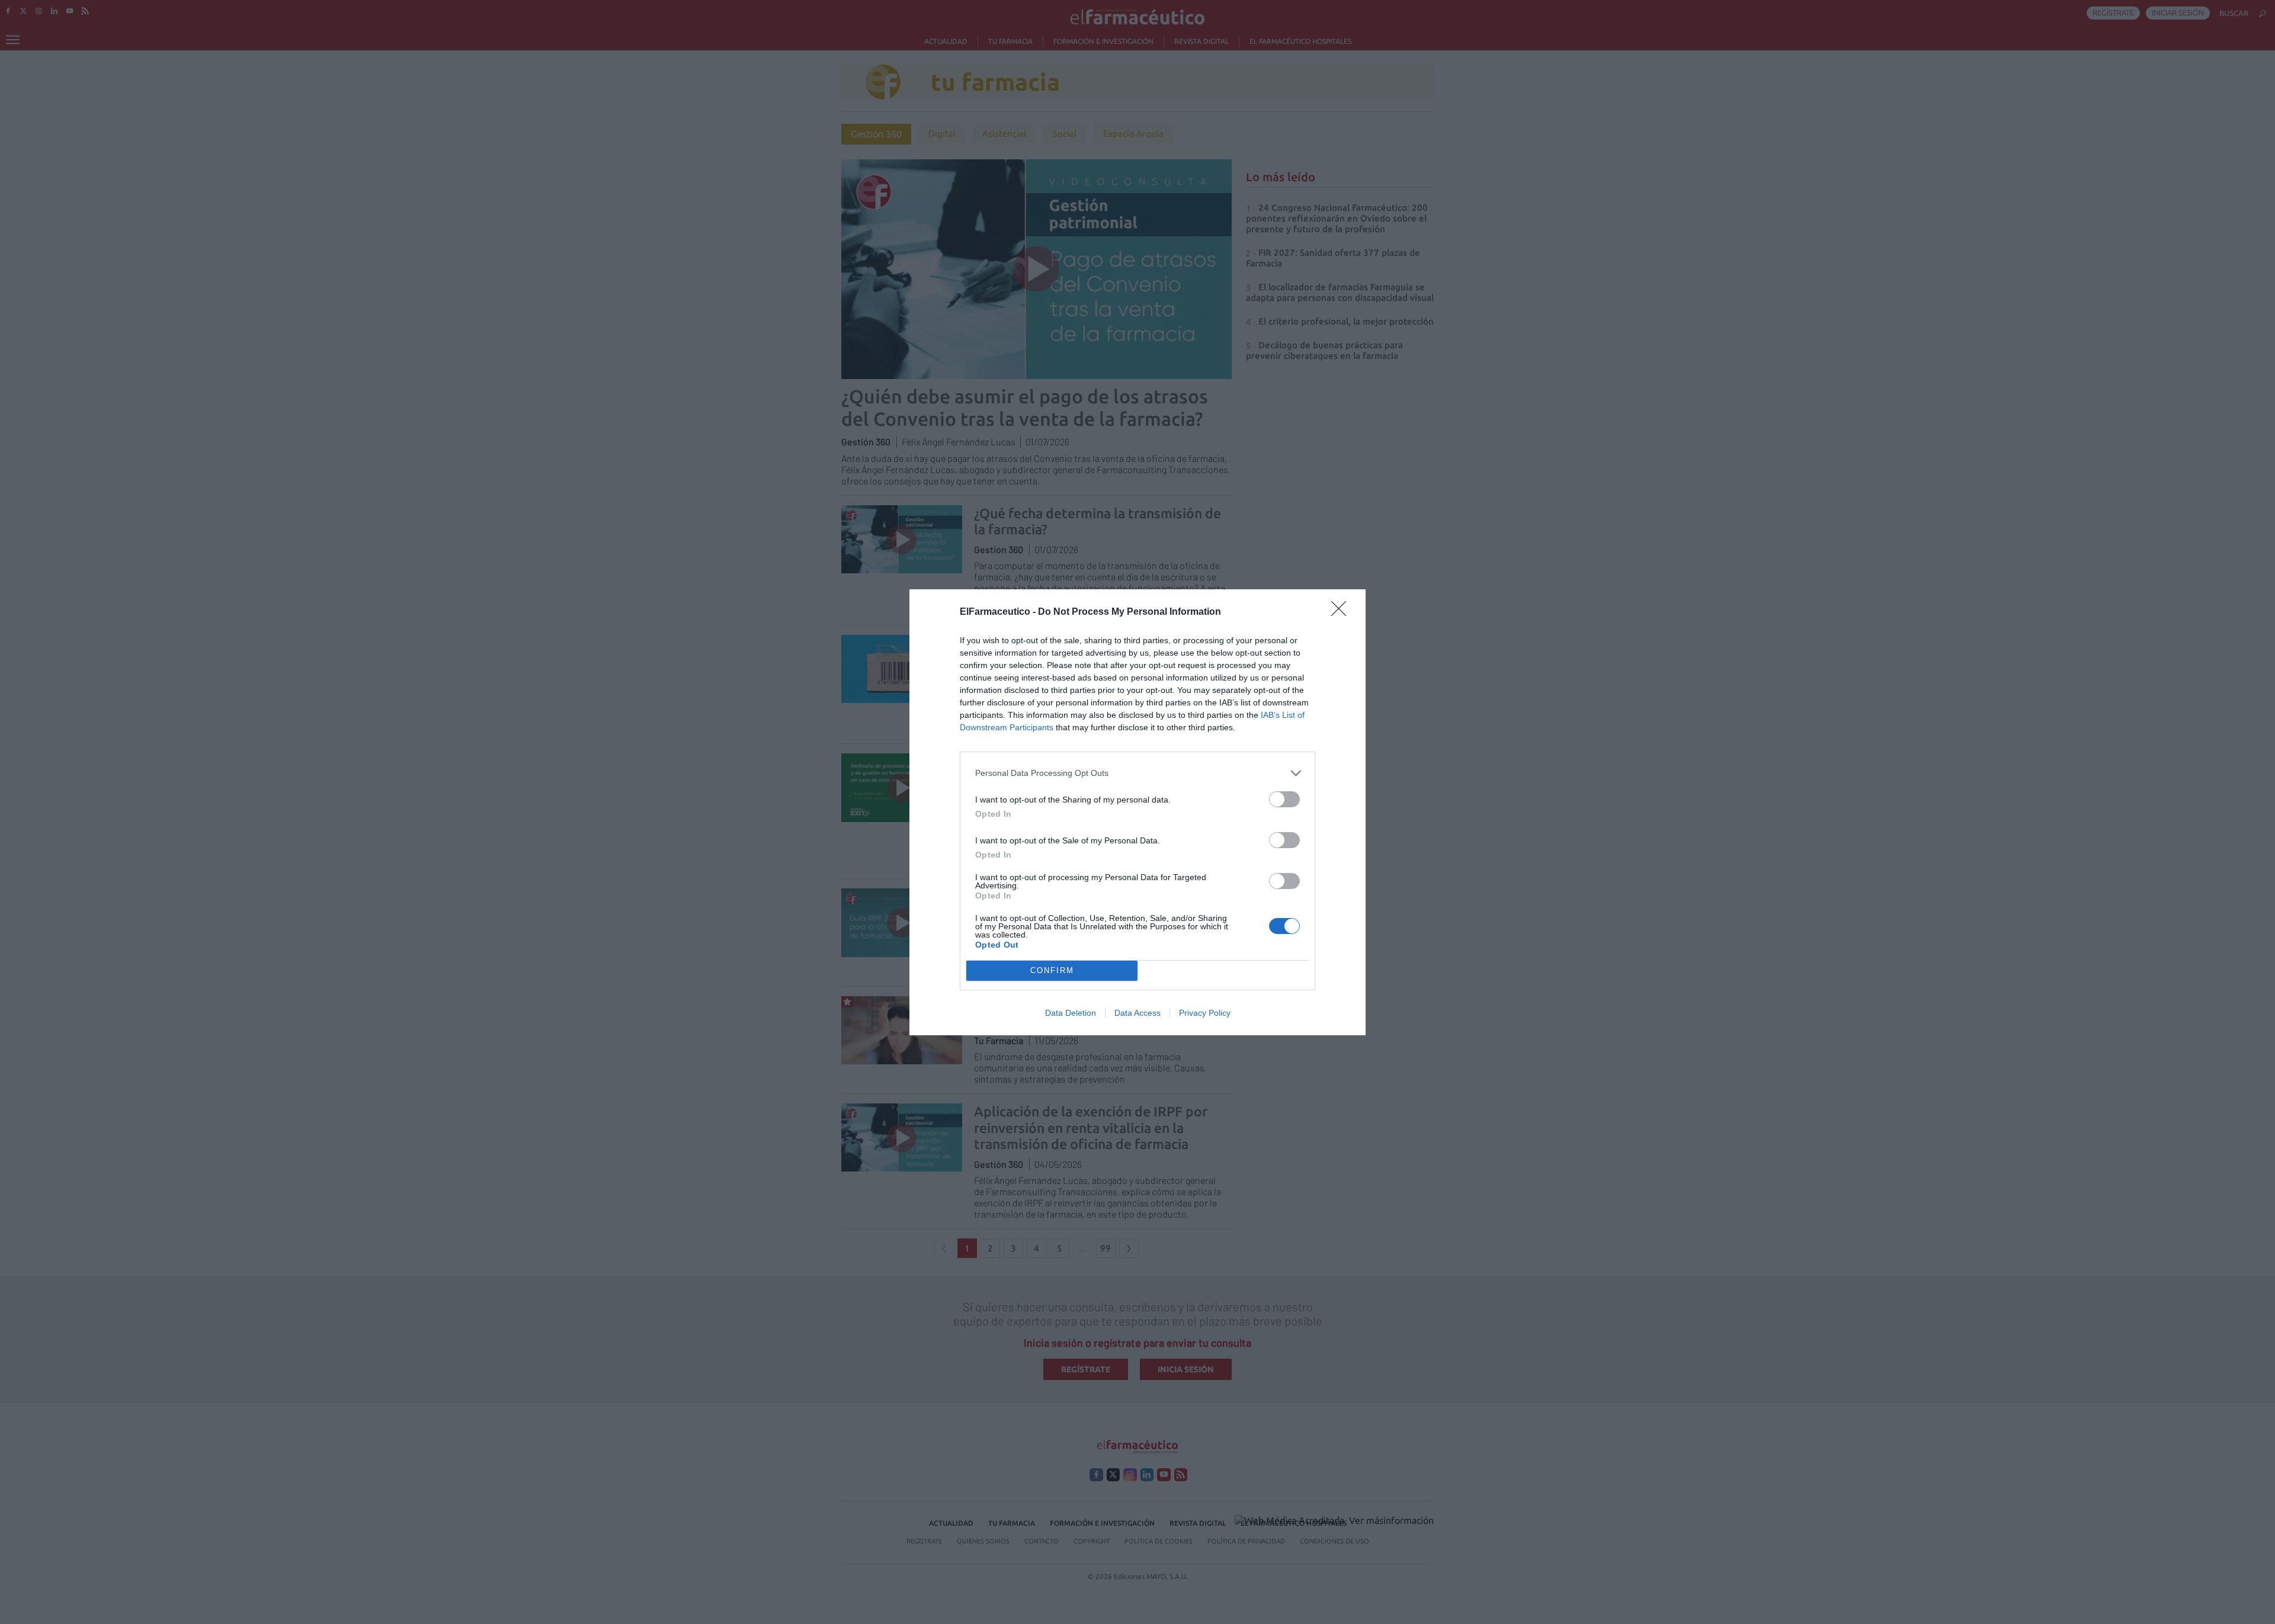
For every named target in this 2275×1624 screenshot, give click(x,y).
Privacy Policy (1205, 1013)
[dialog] (1137, 812)
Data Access (1137, 1013)
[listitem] (1137, 773)
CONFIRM (1052, 970)
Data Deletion (1071, 1013)
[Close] (1342, 612)
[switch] (1284, 799)
